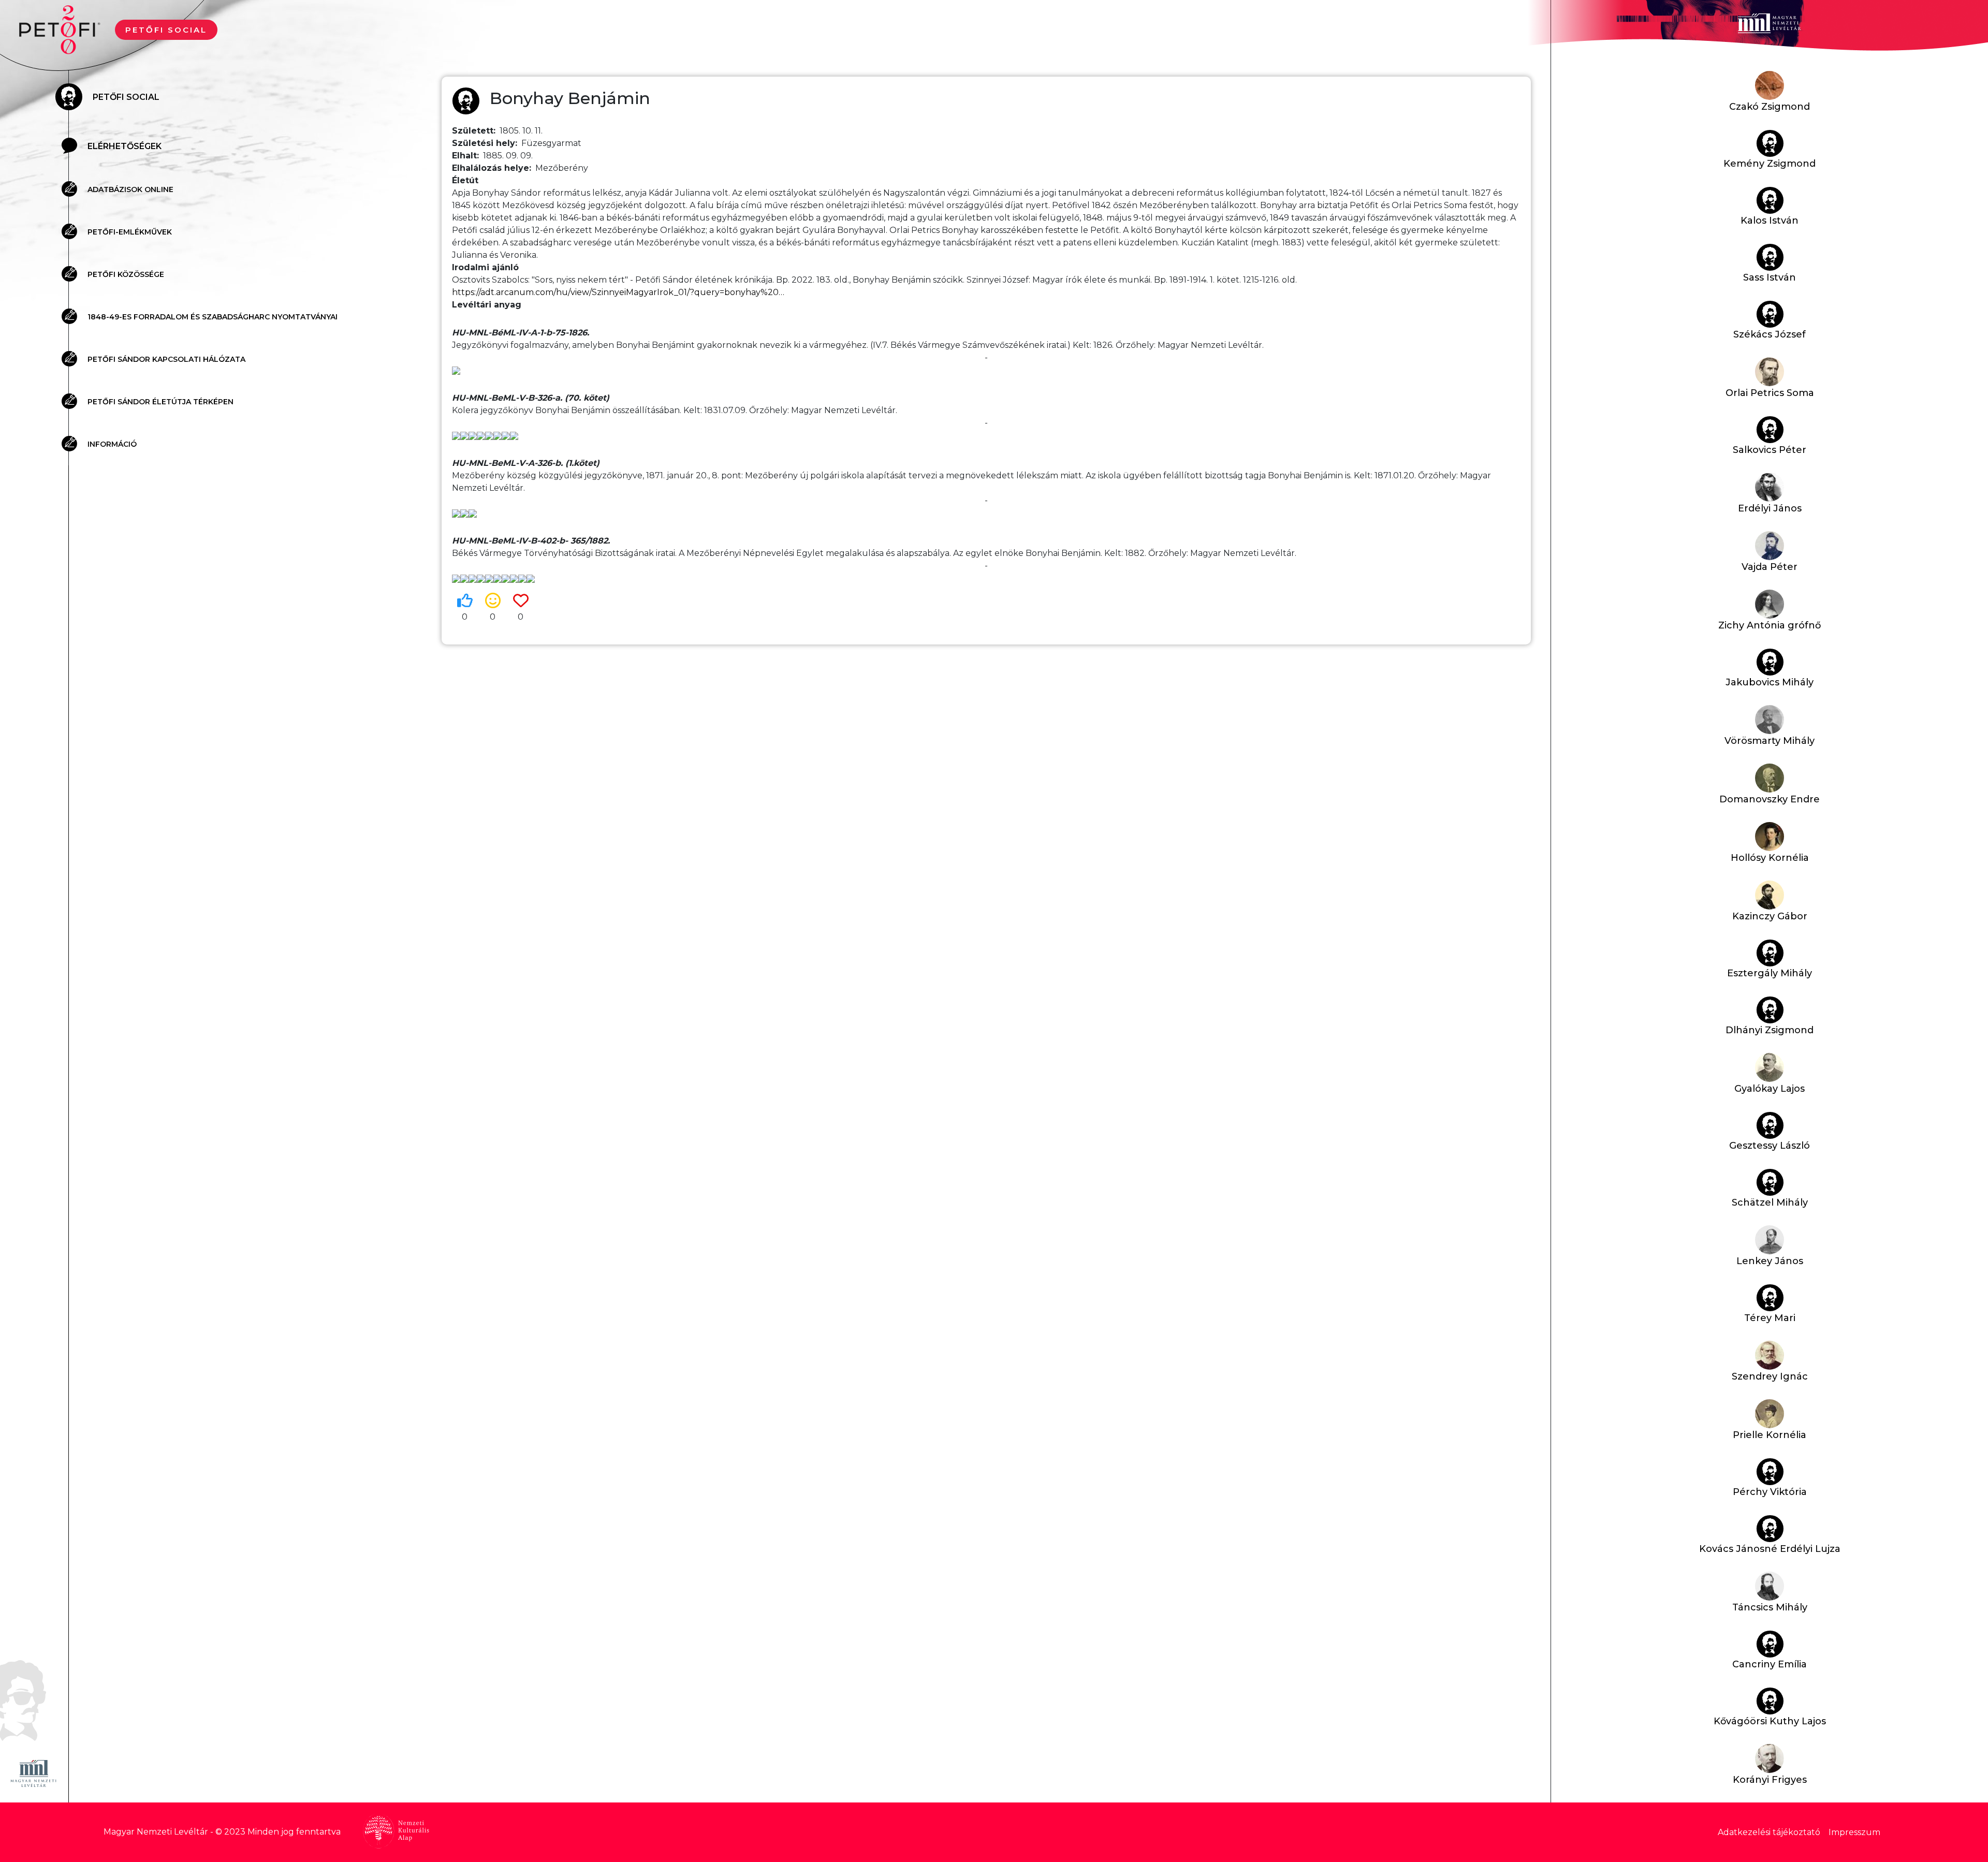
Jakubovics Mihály (1770, 682)
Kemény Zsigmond (1770, 164)
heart (521, 600)
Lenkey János (1770, 1261)
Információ (112, 444)
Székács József (1770, 334)
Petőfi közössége (126, 274)
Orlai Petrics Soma (1770, 393)
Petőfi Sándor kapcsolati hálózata (166, 359)
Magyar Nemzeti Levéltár (156, 1832)
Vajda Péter (1770, 567)
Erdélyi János (1770, 508)
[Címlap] (64, 29)
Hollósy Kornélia (1770, 858)
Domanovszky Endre (1770, 799)
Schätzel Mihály (1770, 1203)
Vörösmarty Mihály (1770, 741)
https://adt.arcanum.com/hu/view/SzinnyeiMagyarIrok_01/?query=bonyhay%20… (618, 292)
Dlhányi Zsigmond (1770, 1030)
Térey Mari (1770, 1318)
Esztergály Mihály (1770, 973)
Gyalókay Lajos (1770, 1089)
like (465, 600)
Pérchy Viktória (1770, 1492)
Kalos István (1770, 221)
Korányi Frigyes (1770, 1780)
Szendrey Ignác (1770, 1376)
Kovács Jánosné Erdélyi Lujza (1770, 1549)
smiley (493, 600)
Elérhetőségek (125, 146)
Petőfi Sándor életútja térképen (160, 402)
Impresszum (1854, 1832)
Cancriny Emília (1770, 1664)
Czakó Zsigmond (1770, 107)
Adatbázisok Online (130, 189)
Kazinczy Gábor (1770, 916)
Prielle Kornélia (1770, 1435)
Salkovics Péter (1770, 450)
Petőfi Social (166, 30)
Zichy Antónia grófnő (1770, 625)
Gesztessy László (1770, 1146)
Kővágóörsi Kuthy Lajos (1770, 1721)
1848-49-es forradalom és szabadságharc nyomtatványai (213, 317)
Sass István (1770, 277)
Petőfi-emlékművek (130, 232)
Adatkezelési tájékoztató (1769, 1832)
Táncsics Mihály (1770, 1607)
